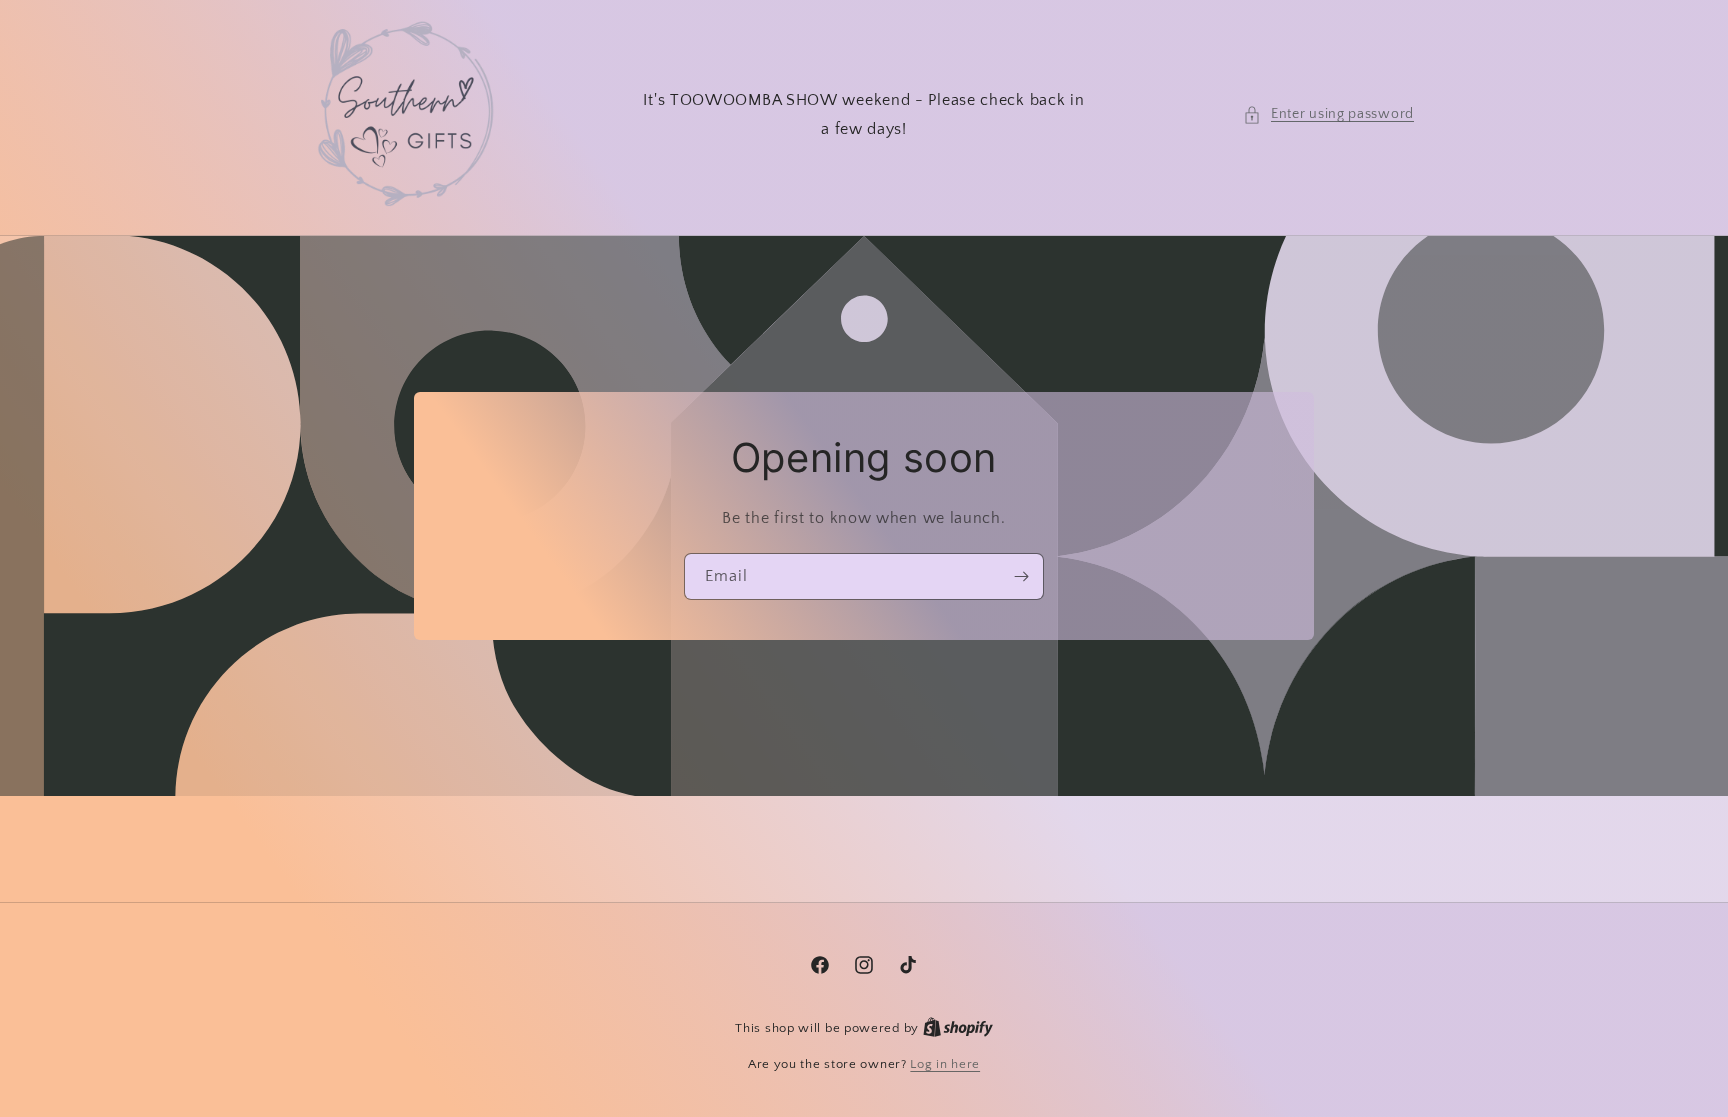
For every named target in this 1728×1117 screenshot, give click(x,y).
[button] (1328, 114)
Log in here (945, 1064)
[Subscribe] (1021, 576)
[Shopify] (958, 1028)
